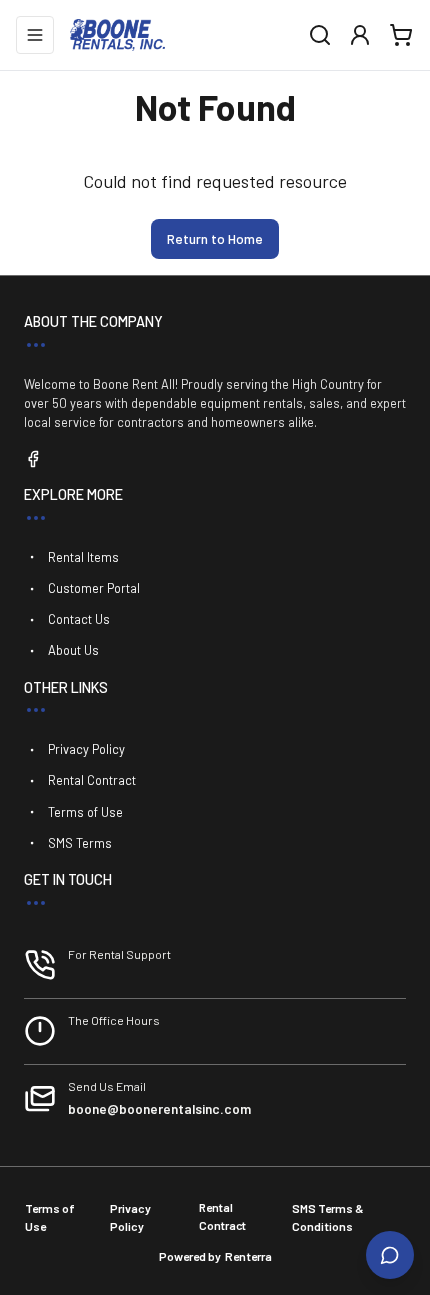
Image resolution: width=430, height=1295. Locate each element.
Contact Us (79, 619)
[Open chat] (390, 1255)
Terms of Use (85, 812)
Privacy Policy (86, 749)
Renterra (248, 1256)
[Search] (320, 35)
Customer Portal (94, 588)
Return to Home (215, 238)
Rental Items (83, 557)
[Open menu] (35, 35)
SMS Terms (80, 843)
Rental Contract (92, 780)
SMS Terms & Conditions (328, 1217)
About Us (73, 650)
